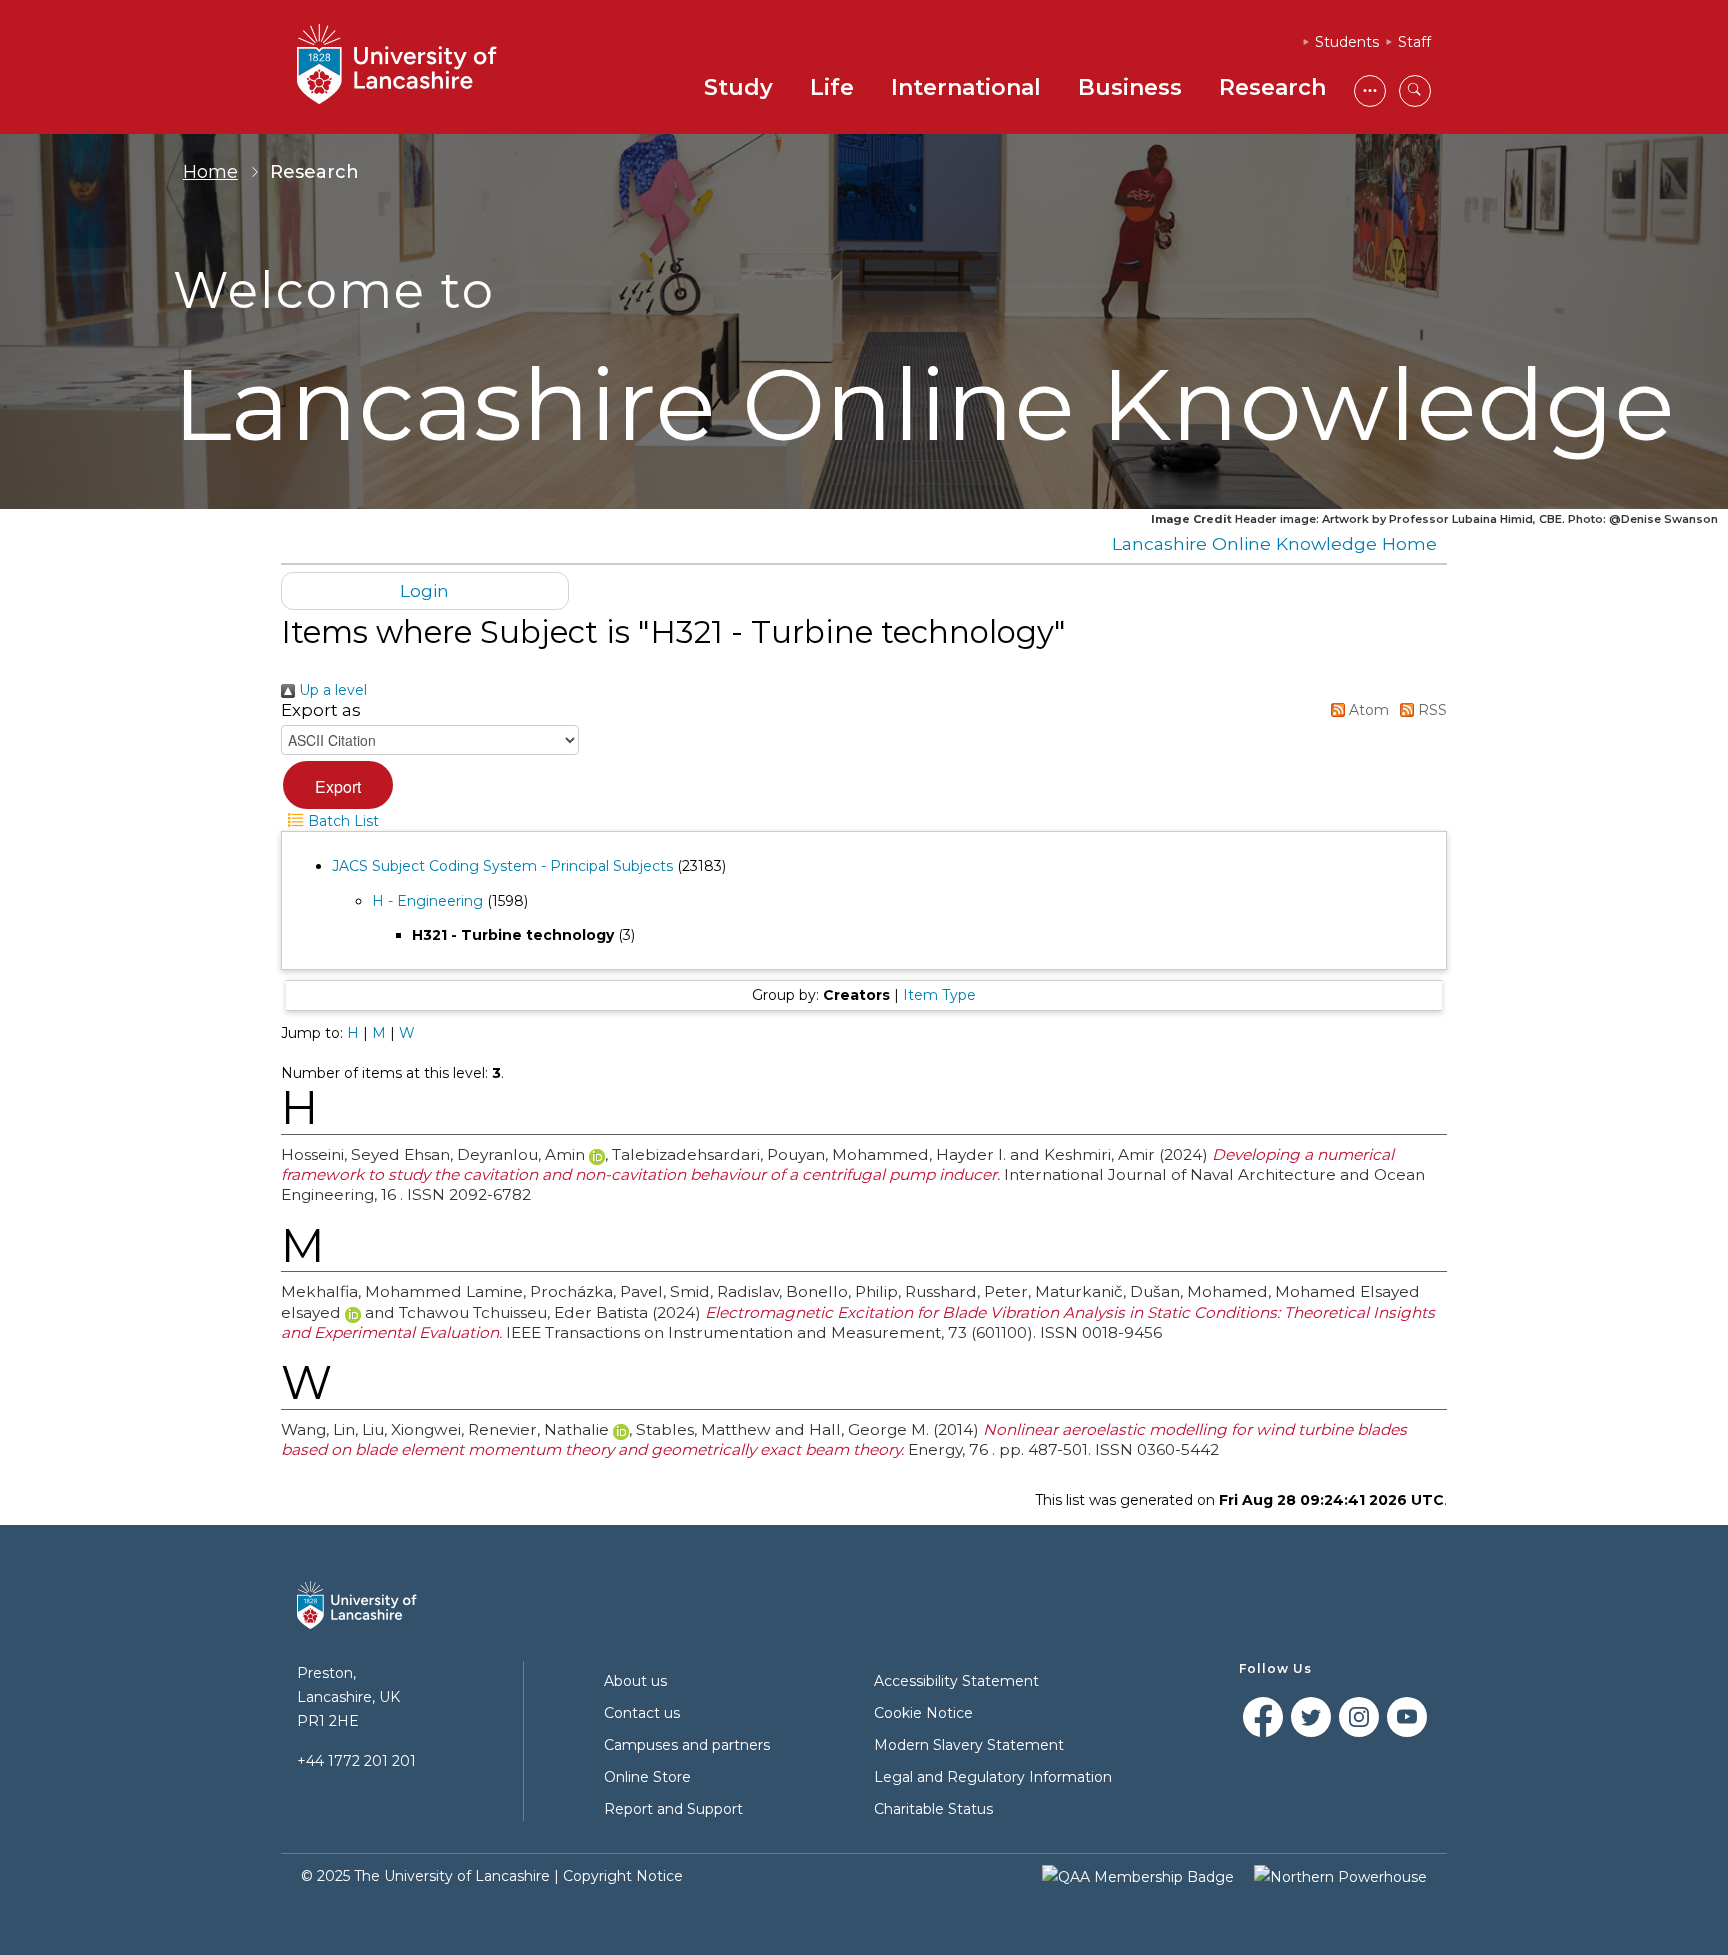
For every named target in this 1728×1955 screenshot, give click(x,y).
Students (1347, 42)
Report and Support (673, 1809)
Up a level (331, 690)
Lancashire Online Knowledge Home (1274, 543)
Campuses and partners (687, 1745)
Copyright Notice (623, 1876)
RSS (1430, 710)
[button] (338, 785)
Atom (1367, 710)
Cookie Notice (923, 1713)
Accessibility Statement (956, 1681)
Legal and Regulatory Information (993, 1777)
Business (1130, 87)
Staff (1414, 42)
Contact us (642, 1713)
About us (635, 1681)
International (966, 87)
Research (1272, 87)
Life (832, 87)
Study (738, 87)
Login (424, 590)
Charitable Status (933, 1809)
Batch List (341, 821)
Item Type (939, 995)
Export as (321, 710)
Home (210, 172)
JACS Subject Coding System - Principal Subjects (502, 866)
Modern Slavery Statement (969, 1745)
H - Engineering (427, 901)
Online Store (647, 1777)
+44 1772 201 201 (356, 1761)
